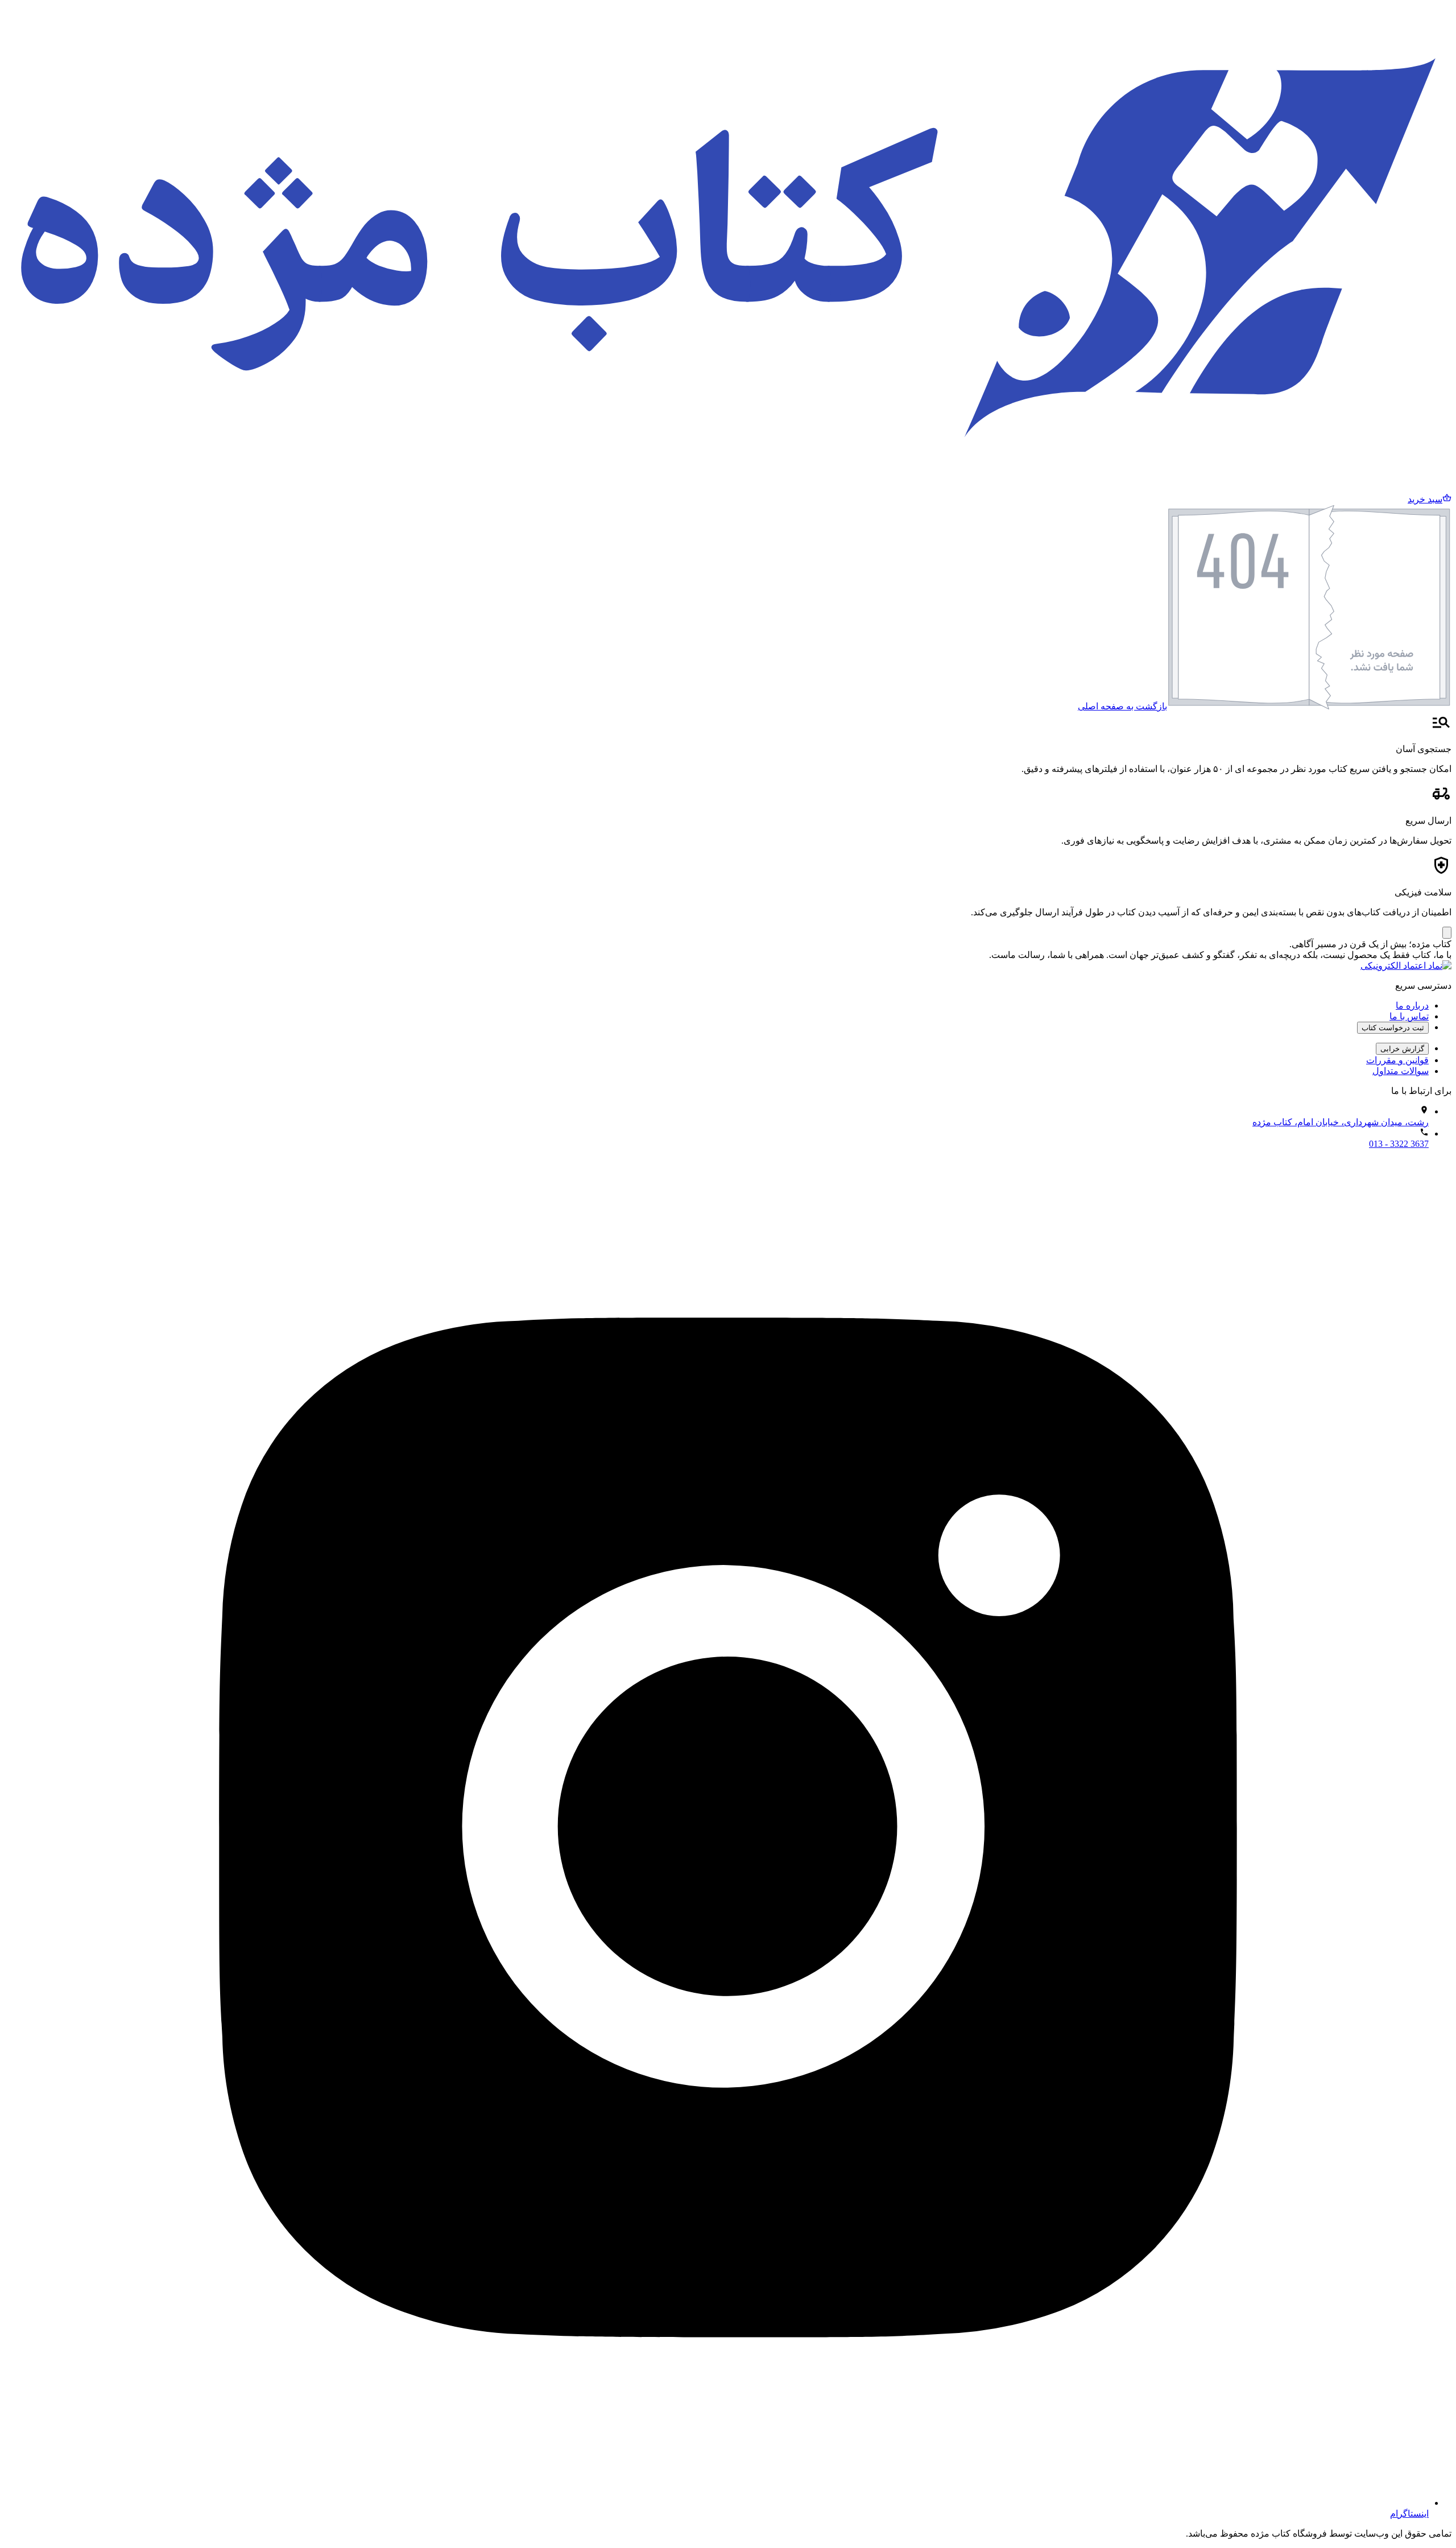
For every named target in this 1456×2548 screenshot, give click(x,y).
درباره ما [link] (1412, 1005)
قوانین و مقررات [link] (1397, 1060)
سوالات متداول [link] (1401, 1071)
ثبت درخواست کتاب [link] (1393, 1028)
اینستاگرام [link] (1409, 2514)
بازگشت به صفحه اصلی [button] (1122, 706)
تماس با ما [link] (1409, 1016)
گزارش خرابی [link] (1402, 1049)
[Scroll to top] (1447, 933)
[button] (1430, 499)
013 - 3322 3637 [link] (1399, 1144)
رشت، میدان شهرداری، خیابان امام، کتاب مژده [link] (1341, 1122)
